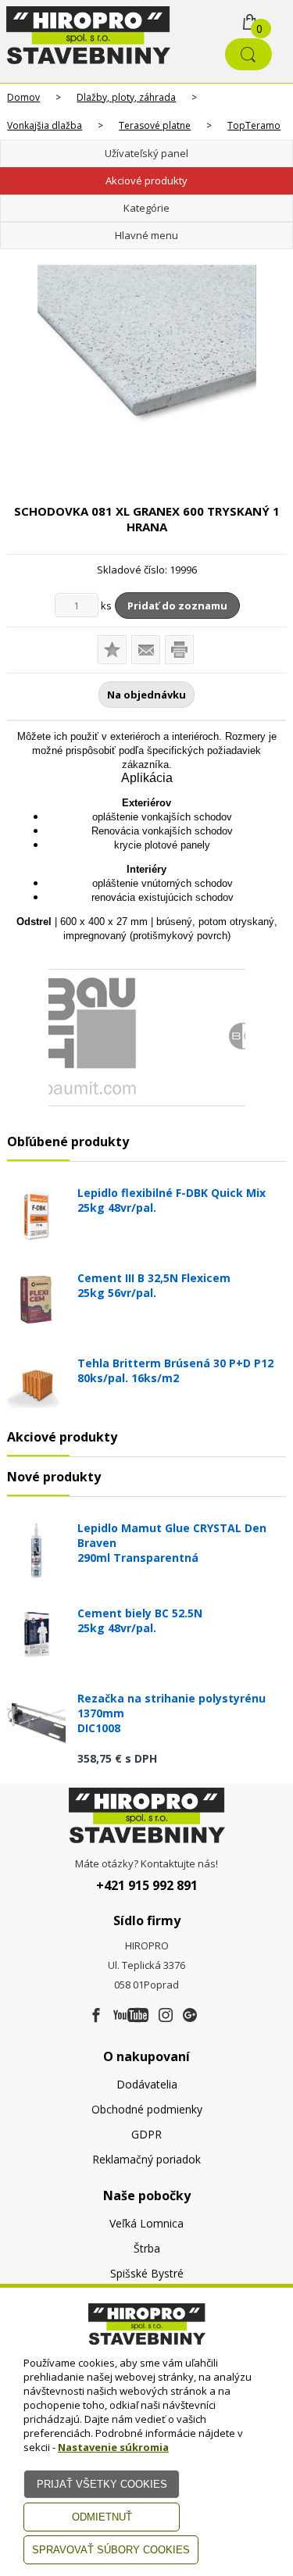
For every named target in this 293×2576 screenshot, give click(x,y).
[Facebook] (96, 2016)
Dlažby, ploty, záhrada (126, 97)
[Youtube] (131, 2016)
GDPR (146, 2134)
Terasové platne (155, 125)
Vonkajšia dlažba (45, 125)
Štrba (147, 2248)
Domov (23, 97)
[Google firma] (190, 2016)
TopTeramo (254, 125)
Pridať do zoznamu (177, 606)
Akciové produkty (146, 180)
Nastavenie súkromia (113, 2447)
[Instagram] (166, 2016)
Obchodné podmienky (147, 2109)
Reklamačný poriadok (146, 2159)
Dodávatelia (147, 2084)
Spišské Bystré (147, 2273)
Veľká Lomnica (146, 2223)
